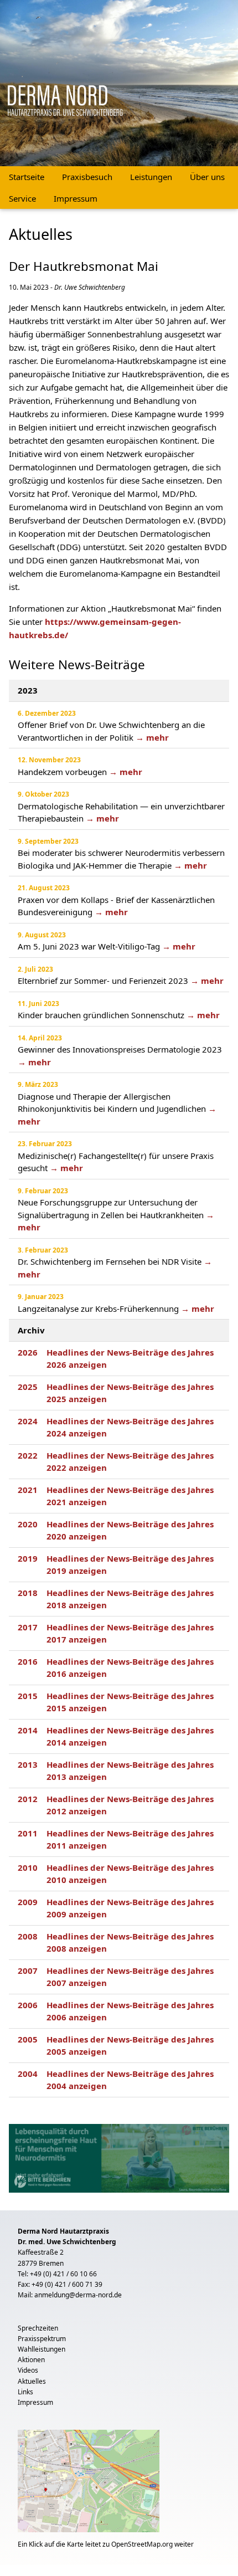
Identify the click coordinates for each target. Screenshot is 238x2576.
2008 (28, 1936)
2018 (28, 1593)
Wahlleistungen (42, 2349)
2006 (28, 2005)
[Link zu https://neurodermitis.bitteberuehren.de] (119, 2157)
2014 (28, 1730)
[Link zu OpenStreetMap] (89, 2484)
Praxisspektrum (42, 2339)
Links (25, 2392)
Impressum (76, 198)
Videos (28, 2370)
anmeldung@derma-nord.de (78, 2295)
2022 (28, 1455)
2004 (28, 2074)
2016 (28, 1661)
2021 (28, 1490)
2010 (28, 1867)
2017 (28, 1627)
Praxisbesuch (87, 177)
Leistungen (151, 177)
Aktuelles (32, 2381)
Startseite (27, 177)
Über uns (207, 177)
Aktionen (31, 2360)
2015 (28, 1696)
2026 (28, 1352)
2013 (28, 1764)
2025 (28, 1387)
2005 (28, 2039)
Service (22, 198)
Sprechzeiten (38, 2328)
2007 (28, 1971)
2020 (28, 1524)
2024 (28, 1421)
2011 (28, 1833)
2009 (28, 1902)
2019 (28, 1558)
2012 (28, 1799)
